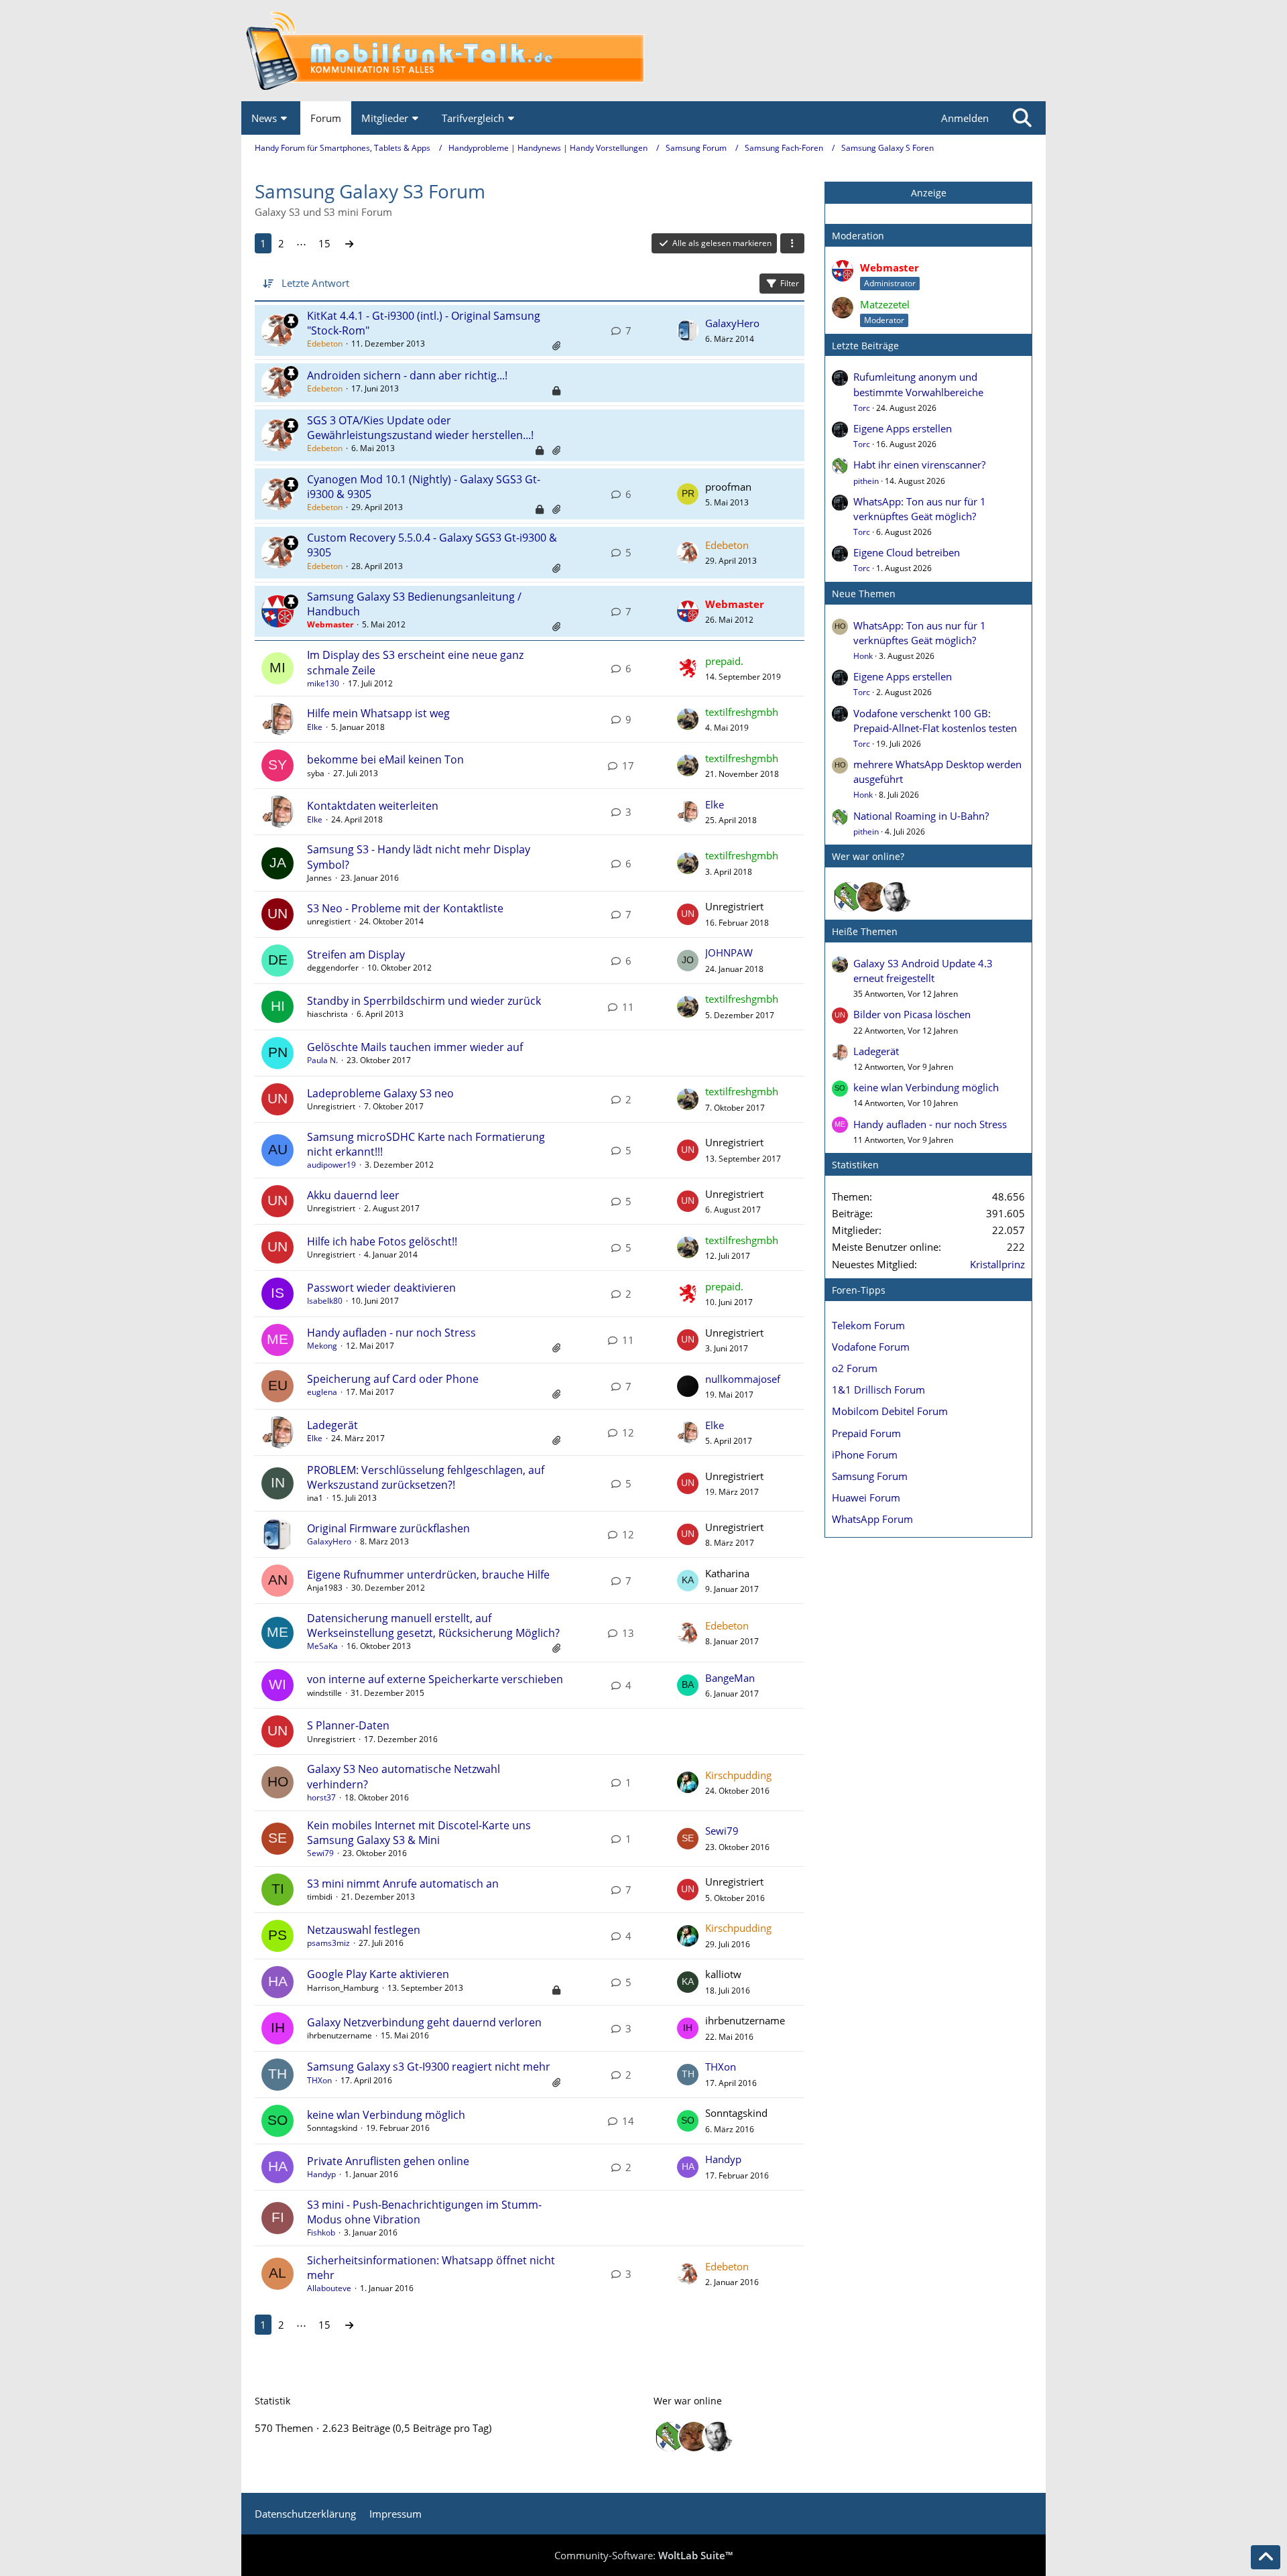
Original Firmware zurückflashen (388, 1528)
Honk (863, 656)
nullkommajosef (743, 1379)
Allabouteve (329, 2288)
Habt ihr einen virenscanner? (919, 465)
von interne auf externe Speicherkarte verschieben (435, 1679)
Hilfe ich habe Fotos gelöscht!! (382, 1241)
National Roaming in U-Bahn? (921, 816)
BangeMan (730, 1678)
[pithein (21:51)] (848, 897)
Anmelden (965, 118)
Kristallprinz (997, 1264)
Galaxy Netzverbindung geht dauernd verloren (424, 2022)
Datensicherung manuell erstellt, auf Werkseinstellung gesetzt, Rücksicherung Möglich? (433, 1626)
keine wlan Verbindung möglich (386, 2115)
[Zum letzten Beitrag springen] (688, 330)
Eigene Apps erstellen (903, 428)
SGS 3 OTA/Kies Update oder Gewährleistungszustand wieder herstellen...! (420, 428)
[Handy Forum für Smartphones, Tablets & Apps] (643, 51)
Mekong (322, 1346)
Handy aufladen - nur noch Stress (391, 1333)
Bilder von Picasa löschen (912, 1014)
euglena (322, 1392)
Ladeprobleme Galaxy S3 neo (380, 1093)
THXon (319, 2080)
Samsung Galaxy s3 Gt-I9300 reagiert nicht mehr (429, 2067)
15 (324, 243)
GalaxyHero (732, 323)
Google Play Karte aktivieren (378, 1974)
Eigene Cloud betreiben (907, 552)
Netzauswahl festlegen (364, 1930)
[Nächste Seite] (349, 243)
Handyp (321, 2174)
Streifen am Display (356, 955)
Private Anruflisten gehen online (388, 2161)
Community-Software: (643, 2555)
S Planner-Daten (348, 1725)
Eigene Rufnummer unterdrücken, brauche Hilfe (428, 1575)
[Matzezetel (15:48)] (872, 897)
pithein (866, 481)
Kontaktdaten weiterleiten (373, 806)
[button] (792, 243)
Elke (315, 727)
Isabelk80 (325, 1301)
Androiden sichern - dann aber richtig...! (407, 375)
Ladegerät (332, 1425)
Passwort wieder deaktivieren (381, 1288)
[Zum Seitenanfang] (1266, 2557)
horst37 (321, 1797)
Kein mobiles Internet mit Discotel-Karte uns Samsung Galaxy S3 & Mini (419, 1833)
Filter (790, 283)
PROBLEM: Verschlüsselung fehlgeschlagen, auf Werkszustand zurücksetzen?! (426, 1477)
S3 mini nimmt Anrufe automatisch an (403, 1884)
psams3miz (328, 1943)
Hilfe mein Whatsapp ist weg (378, 713)
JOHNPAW (729, 953)
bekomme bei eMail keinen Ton (385, 759)
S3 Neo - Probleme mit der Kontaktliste (405, 908)
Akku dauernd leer (353, 1195)
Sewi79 (320, 1853)
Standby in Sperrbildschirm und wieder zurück (424, 1001)
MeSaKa (322, 1646)
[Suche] (1022, 118)
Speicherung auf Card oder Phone (393, 1379)
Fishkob (321, 2232)
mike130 (323, 683)
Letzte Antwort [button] (315, 283)
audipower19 (331, 1165)
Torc (862, 408)
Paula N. (322, 1060)
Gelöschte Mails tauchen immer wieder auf (415, 1047)
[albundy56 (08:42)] (896, 897)
